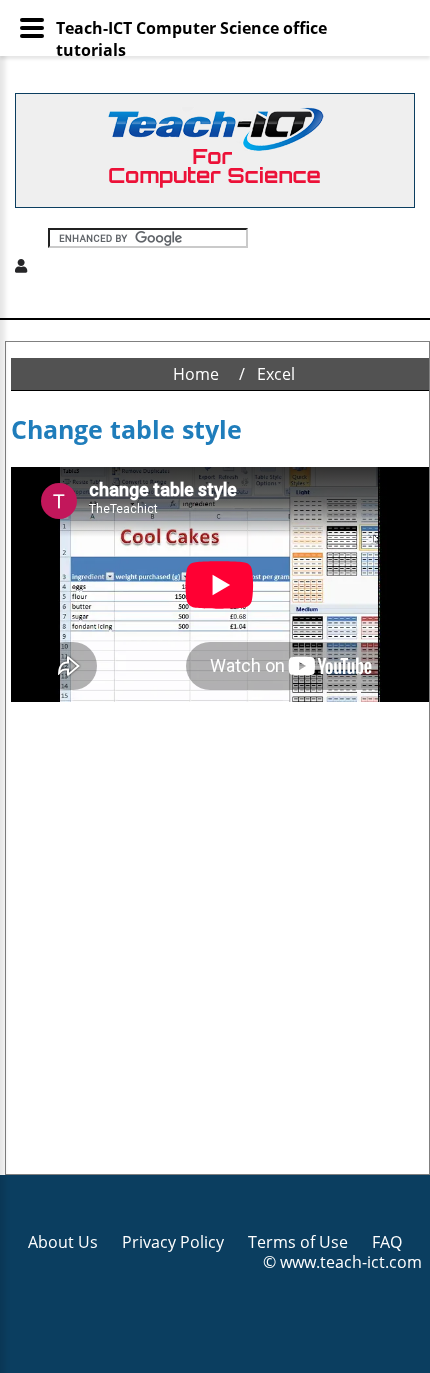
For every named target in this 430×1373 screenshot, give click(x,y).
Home (196, 374)
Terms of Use (298, 1242)
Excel (276, 374)
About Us (63, 1242)
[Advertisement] (215, 939)
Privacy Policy (173, 1242)
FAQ (387, 1242)
